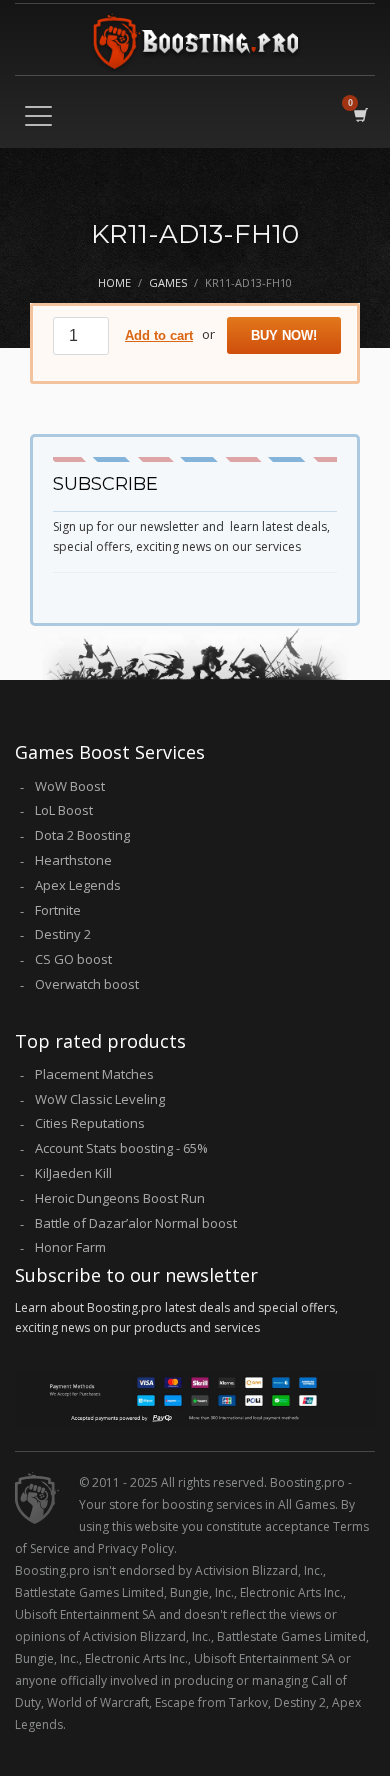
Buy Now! (284, 335)
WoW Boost (70, 786)
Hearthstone (73, 860)
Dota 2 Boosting (82, 835)
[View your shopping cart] (359, 114)
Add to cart (159, 335)
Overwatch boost (87, 984)
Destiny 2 (63, 934)
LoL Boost (64, 810)
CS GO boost (73, 959)
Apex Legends (78, 885)
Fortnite (58, 910)
